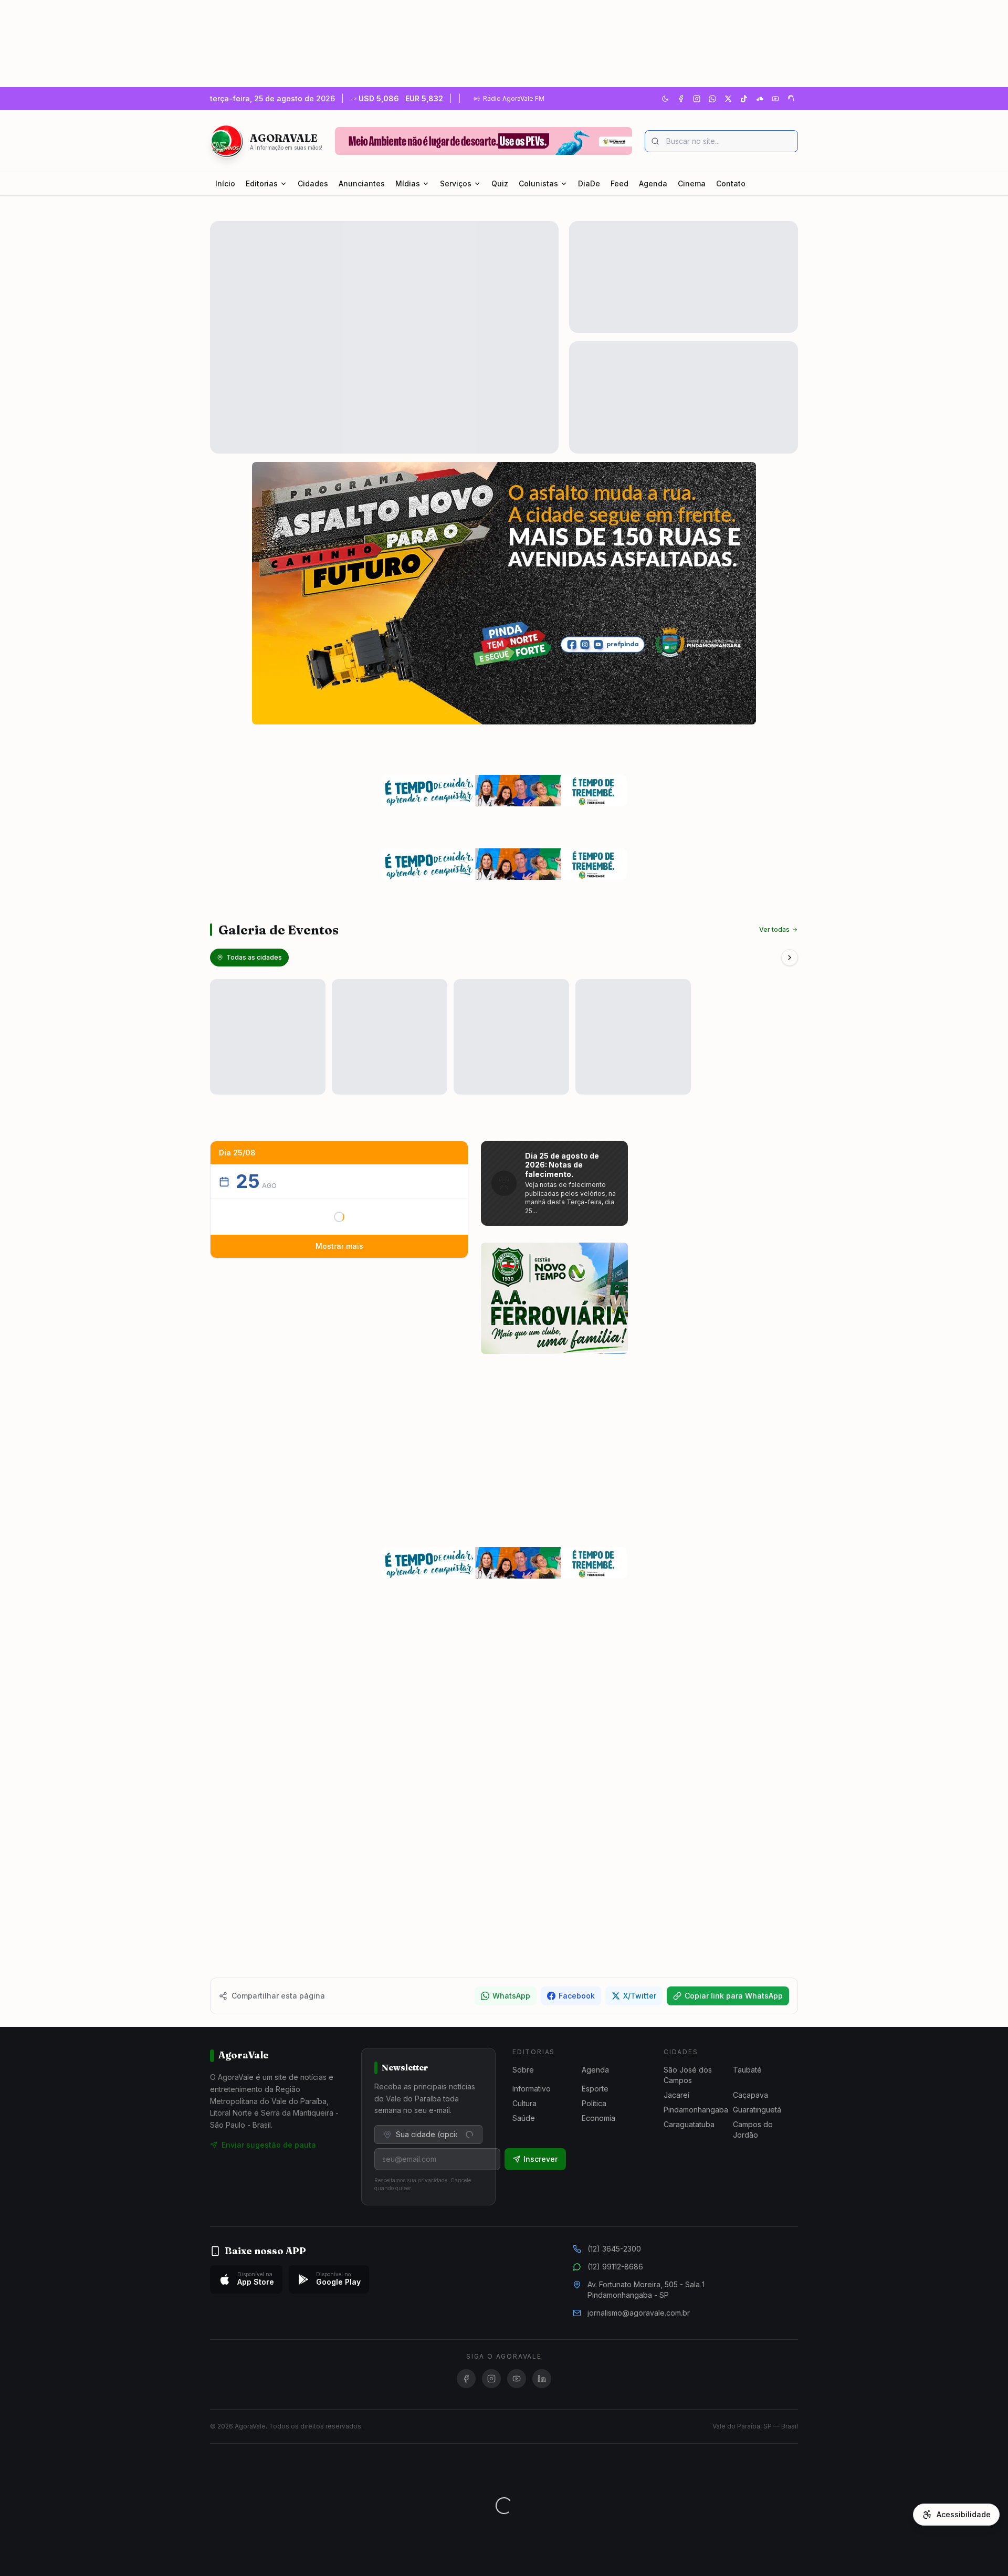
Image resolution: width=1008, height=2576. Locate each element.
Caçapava (750, 2095)
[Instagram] (697, 99)
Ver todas (774, 929)
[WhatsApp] (712, 99)
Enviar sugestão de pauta (269, 2145)
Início (225, 183)
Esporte (595, 2089)
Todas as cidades (254, 957)
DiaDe (589, 183)
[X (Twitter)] (728, 99)
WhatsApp (511, 1996)
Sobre (523, 2070)
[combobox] (428, 2135)
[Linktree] (791, 99)
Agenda (653, 183)
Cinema (692, 183)
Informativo (532, 2089)
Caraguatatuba (689, 2124)
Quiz (500, 183)
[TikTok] (744, 99)
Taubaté (747, 2070)
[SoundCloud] (760, 99)
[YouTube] (775, 99)
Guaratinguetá (757, 2110)
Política (594, 2103)
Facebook (577, 1996)
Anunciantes (362, 183)
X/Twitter (640, 1996)
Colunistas (538, 183)
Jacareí (676, 2095)
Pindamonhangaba (696, 2110)
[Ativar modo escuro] (665, 99)
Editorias (262, 183)
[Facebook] (681, 99)
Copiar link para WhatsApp (734, 1996)
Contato (731, 183)
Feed (619, 183)
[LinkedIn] (542, 2379)
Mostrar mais (339, 1246)
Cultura (524, 2103)
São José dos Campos (688, 2075)
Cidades (313, 183)
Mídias (408, 183)
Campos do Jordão (753, 2130)
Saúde (524, 2118)
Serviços (456, 183)
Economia (598, 2118)
